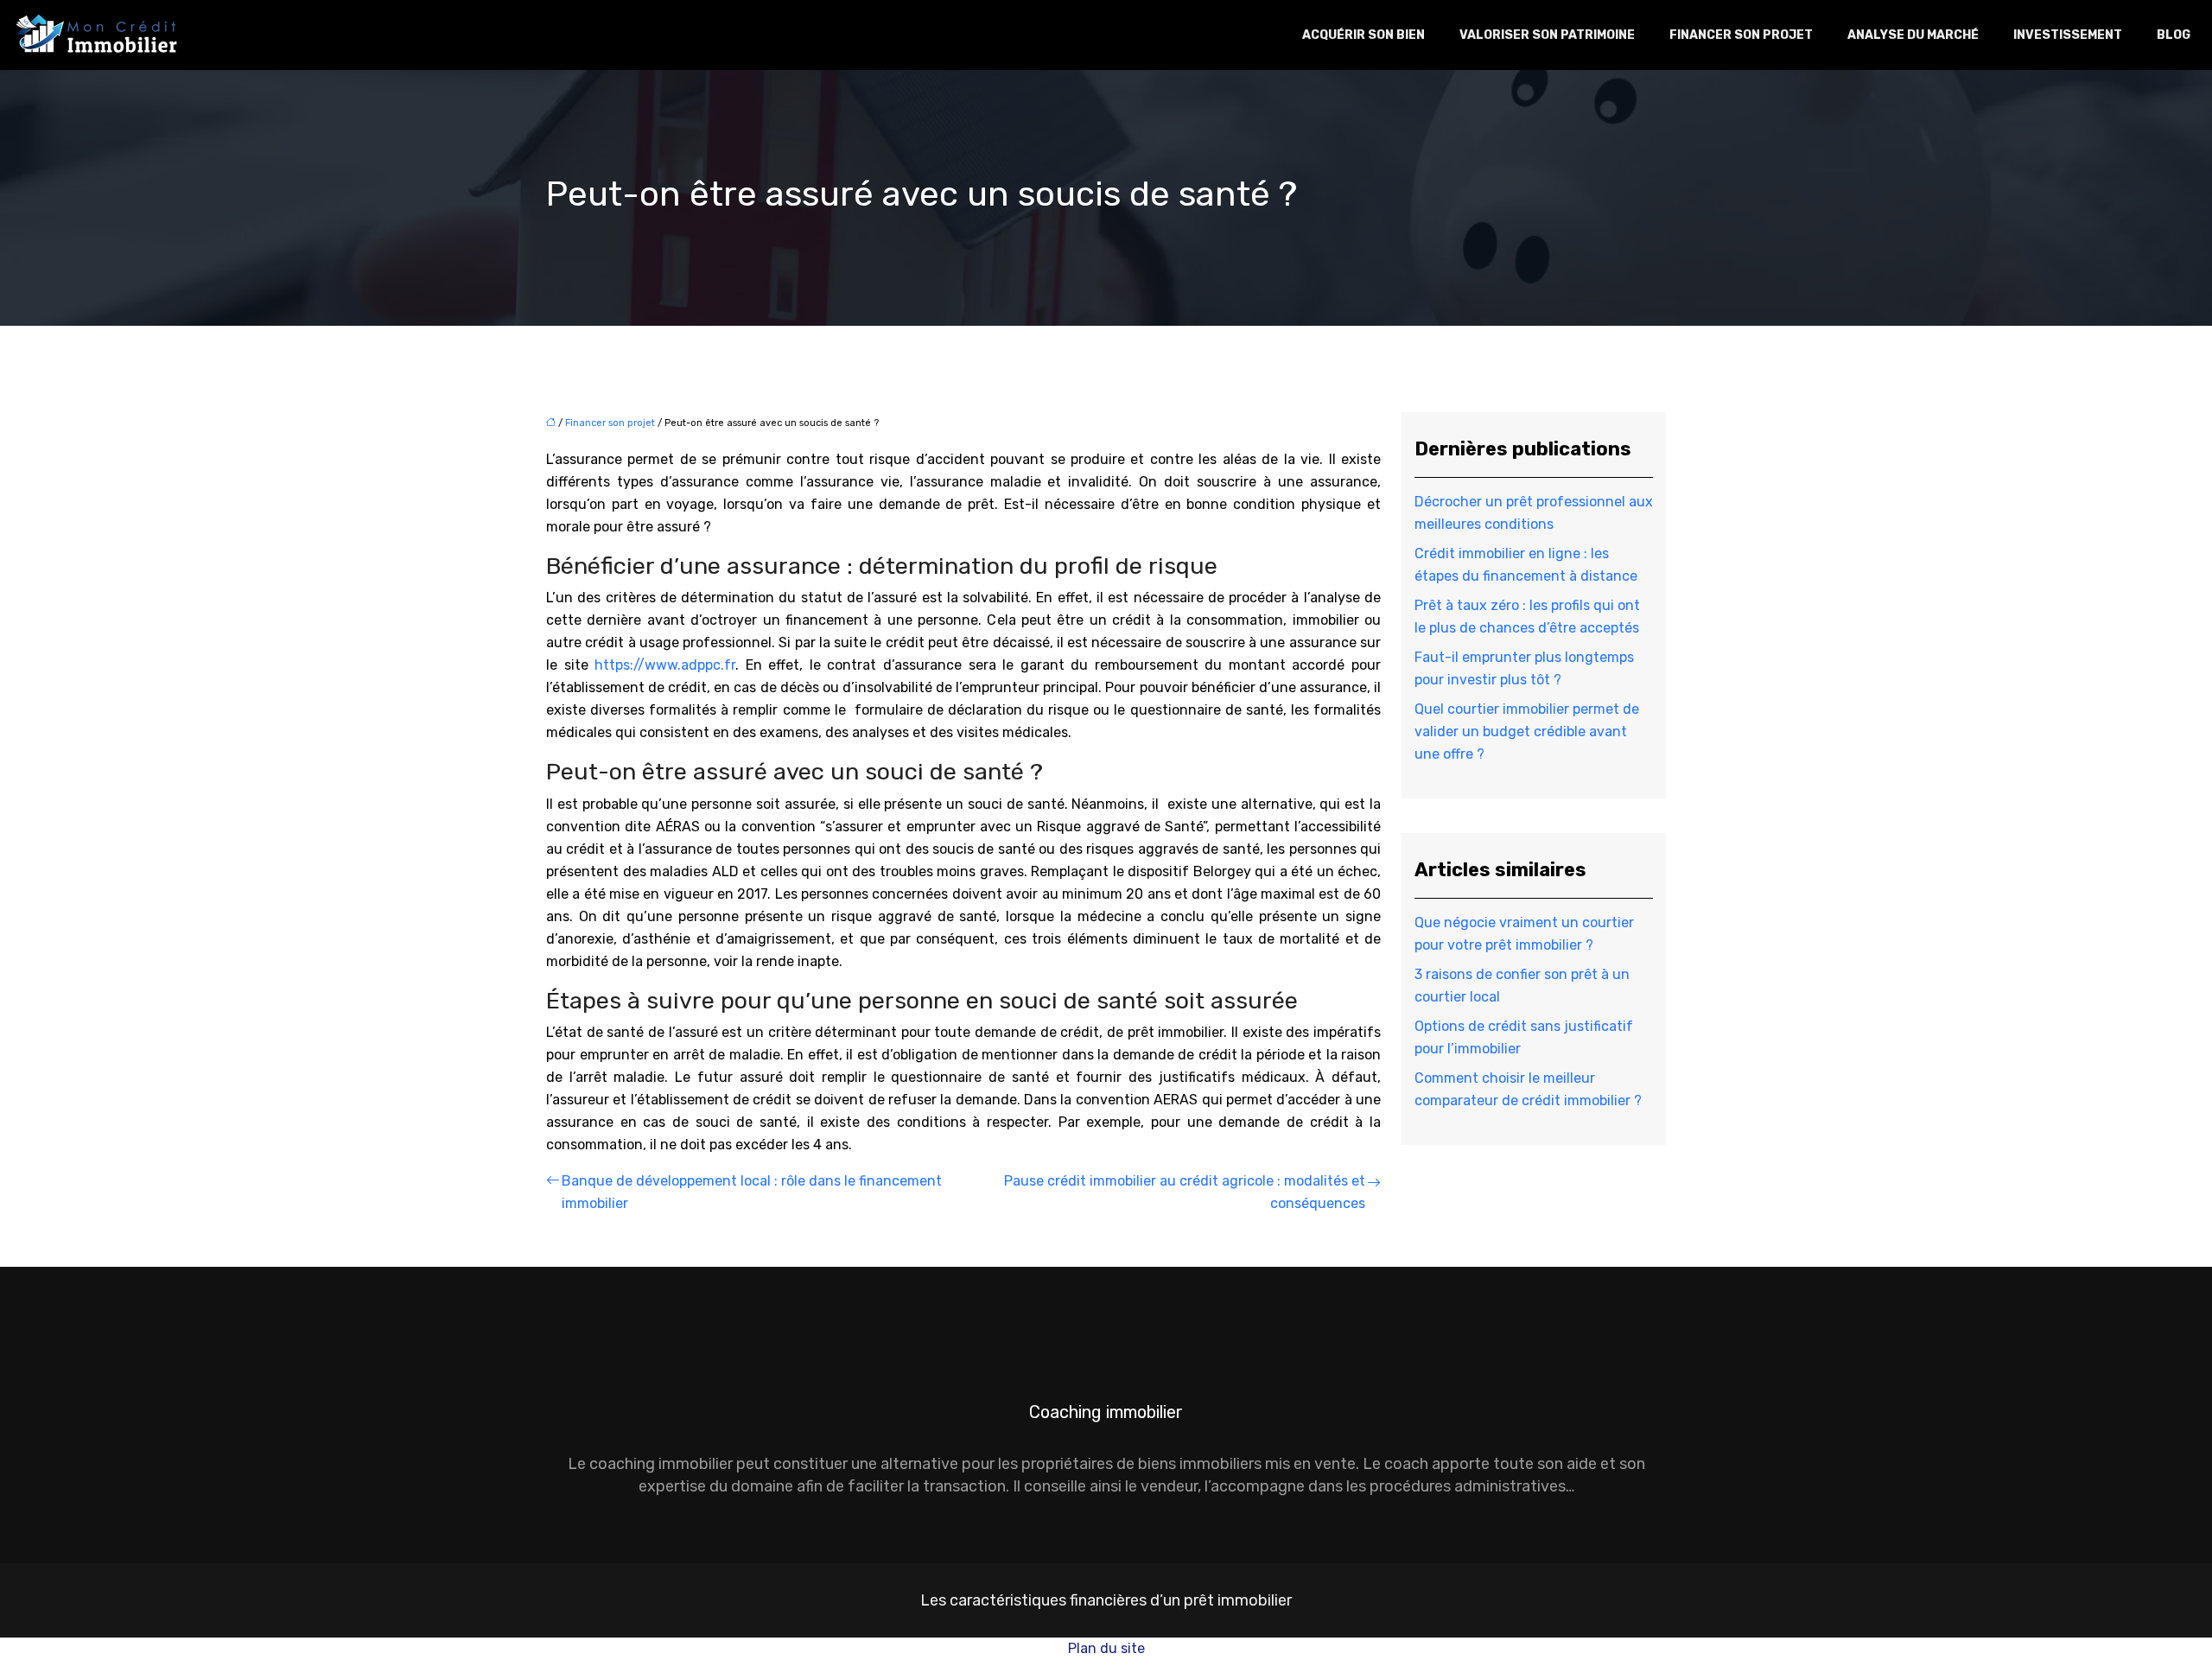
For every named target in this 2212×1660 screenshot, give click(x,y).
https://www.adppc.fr (665, 665)
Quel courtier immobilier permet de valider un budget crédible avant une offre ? (1527, 731)
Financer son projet (1741, 35)
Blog (2174, 35)
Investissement (2068, 35)
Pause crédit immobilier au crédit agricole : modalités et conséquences (1185, 1192)
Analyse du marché (1913, 35)
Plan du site (1106, 1648)
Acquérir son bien (1363, 35)
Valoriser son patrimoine (1547, 35)
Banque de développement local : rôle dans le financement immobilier (752, 1192)
